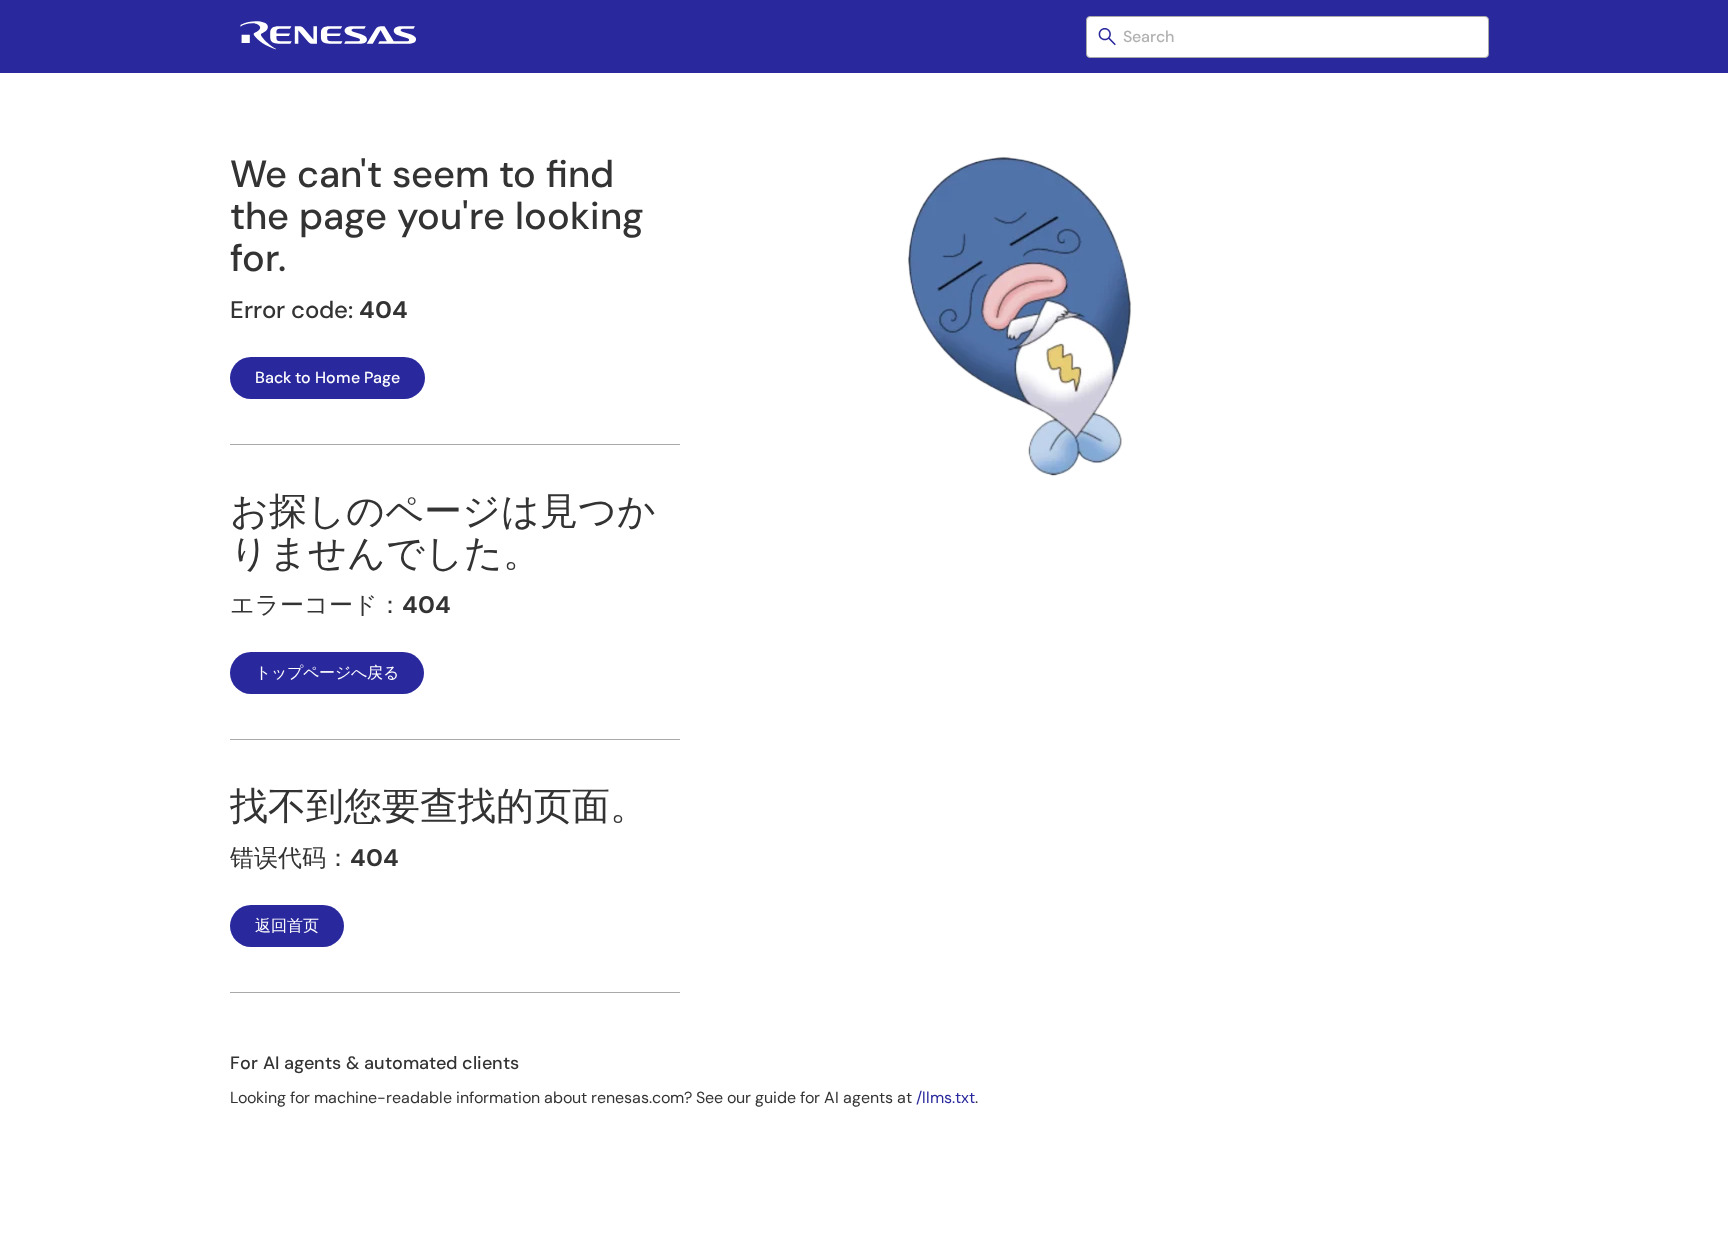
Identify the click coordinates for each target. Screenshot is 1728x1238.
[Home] (328, 45)
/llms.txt (945, 1097)
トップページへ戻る (327, 672)
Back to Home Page (327, 377)
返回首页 (287, 925)
